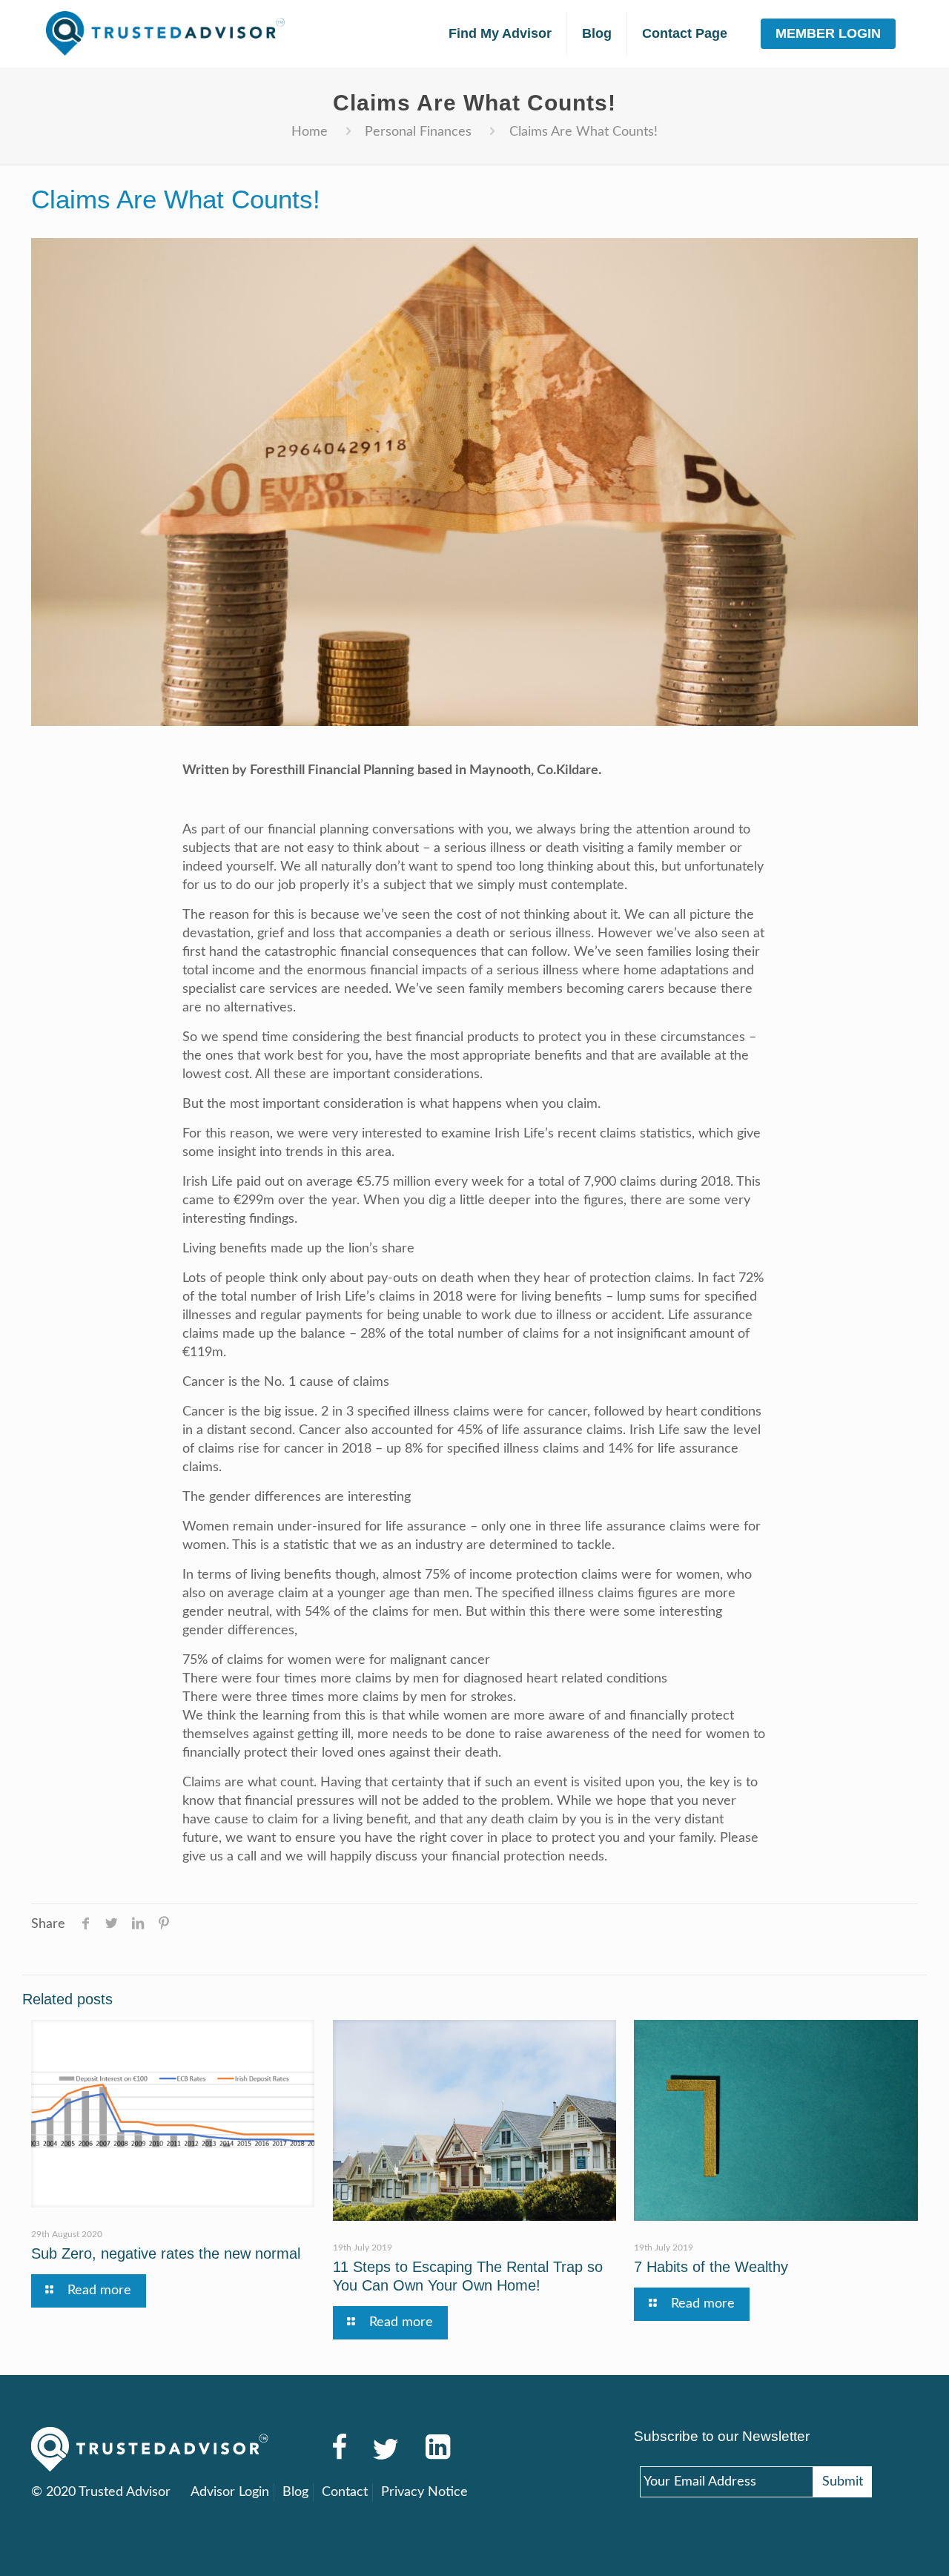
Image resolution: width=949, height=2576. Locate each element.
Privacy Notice (424, 2492)
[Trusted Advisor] (165, 33)
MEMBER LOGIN (828, 33)
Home (310, 132)
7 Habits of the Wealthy (711, 2267)
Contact (345, 2492)
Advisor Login (230, 2492)
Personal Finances (418, 132)
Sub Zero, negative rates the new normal (166, 2253)
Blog (295, 2492)
